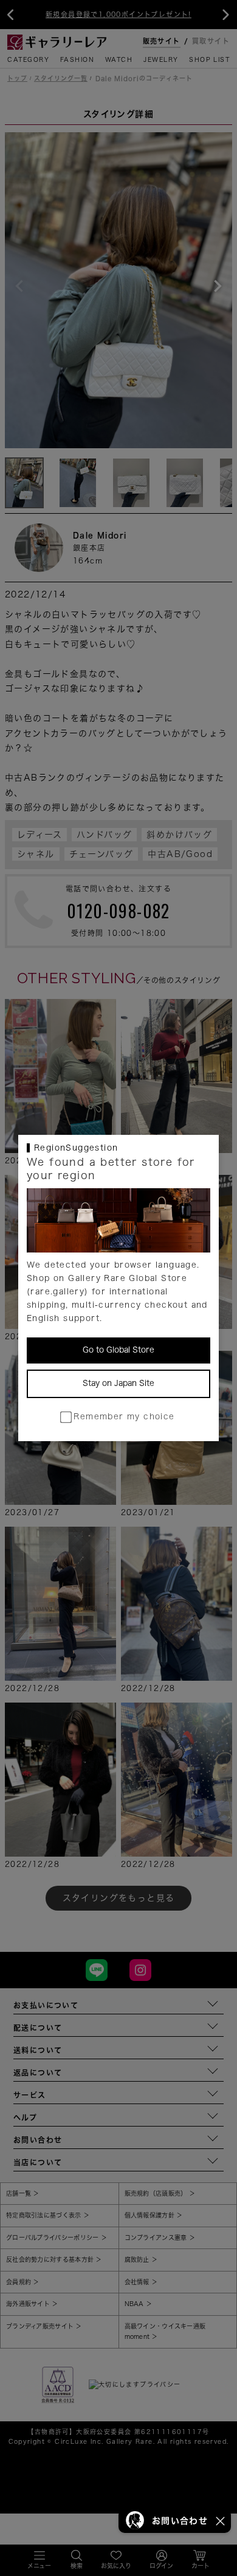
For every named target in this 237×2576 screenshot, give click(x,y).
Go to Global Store (118, 1350)
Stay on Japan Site (118, 1383)
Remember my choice (124, 1417)
